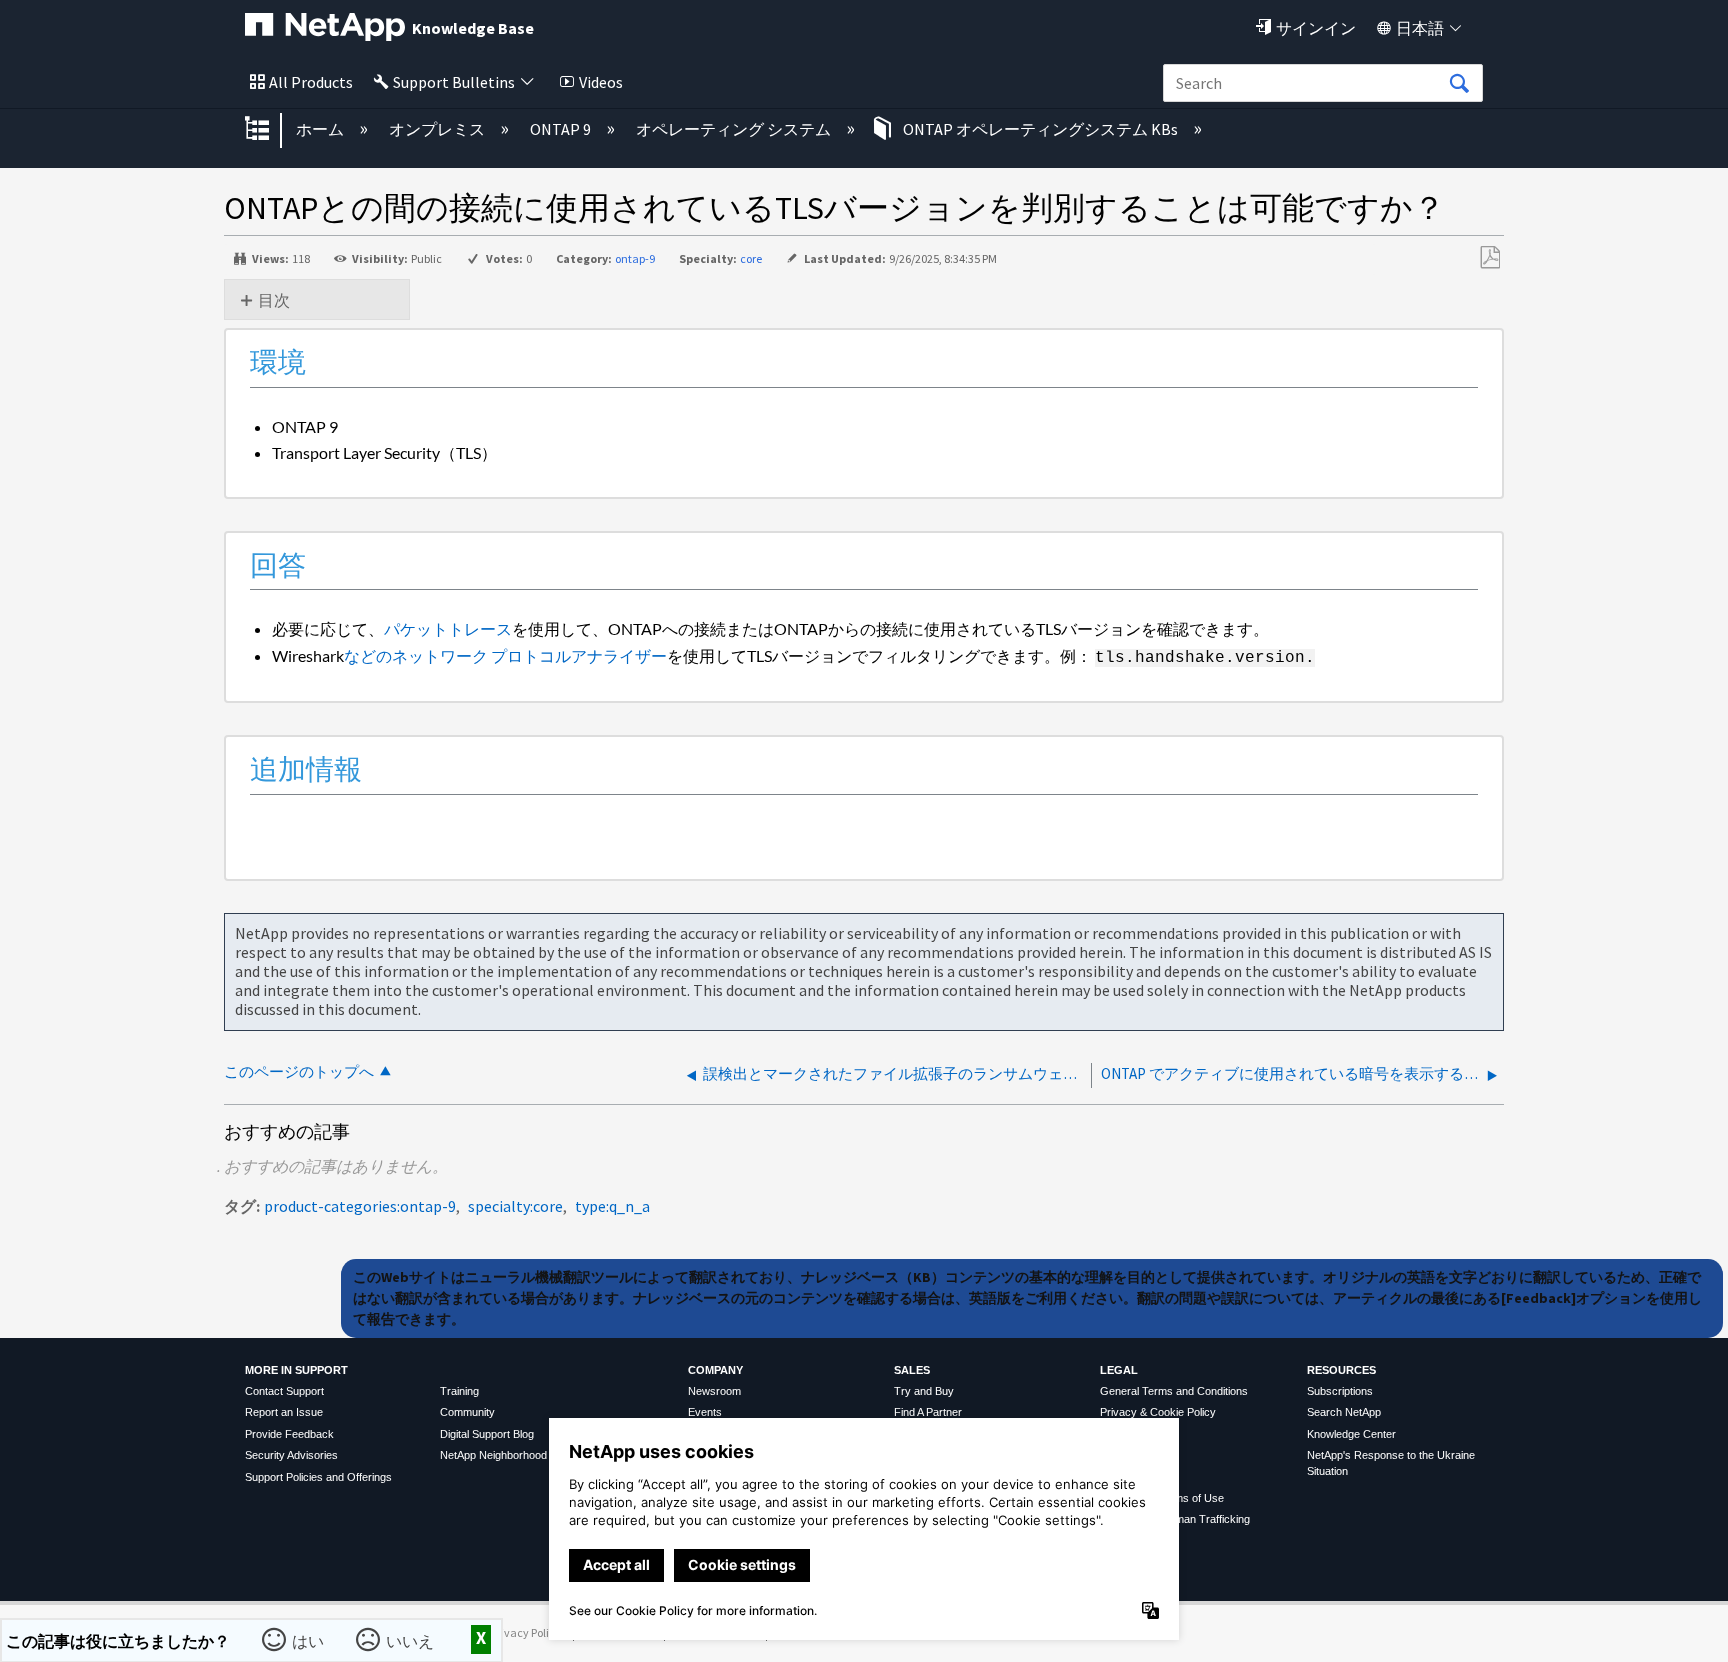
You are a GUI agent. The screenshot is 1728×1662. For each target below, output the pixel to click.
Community (467, 1412)
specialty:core (515, 1206)
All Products (311, 82)
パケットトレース (448, 628)
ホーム (321, 129)
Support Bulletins (454, 82)
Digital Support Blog (487, 1434)
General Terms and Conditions (1174, 1391)
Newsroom (714, 1391)
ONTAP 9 (562, 129)
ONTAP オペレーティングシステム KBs (1040, 129)
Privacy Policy (526, 1632)
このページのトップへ (299, 1071)
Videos (601, 82)
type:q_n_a (612, 1206)
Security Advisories (291, 1455)
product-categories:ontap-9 (360, 1206)
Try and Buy (924, 1391)
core (751, 258)
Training (459, 1391)
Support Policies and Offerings (318, 1477)
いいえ (411, 1640)
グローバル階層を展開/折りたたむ (270, 130)
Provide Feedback (289, 1434)
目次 (274, 300)
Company (715, 1370)
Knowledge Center (1351, 1434)
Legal (1119, 1370)
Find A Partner (928, 1412)
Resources (1341, 1370)
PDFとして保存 (1489, 258)
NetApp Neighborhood (493, 1455)
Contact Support (284, 1391)
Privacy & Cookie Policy (1158, 1412)
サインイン (1316, 28)
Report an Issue (284, 1412)
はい (309, 1640)
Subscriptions (1340, 1391)
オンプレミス (438, 129)
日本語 (1420, 28)
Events (705, 1412)
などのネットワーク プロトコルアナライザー (505, 655)
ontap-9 (635, 258)
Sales (912, 1370)
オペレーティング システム (735, 129)
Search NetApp (1344, 1412)
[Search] (1459, 84)
